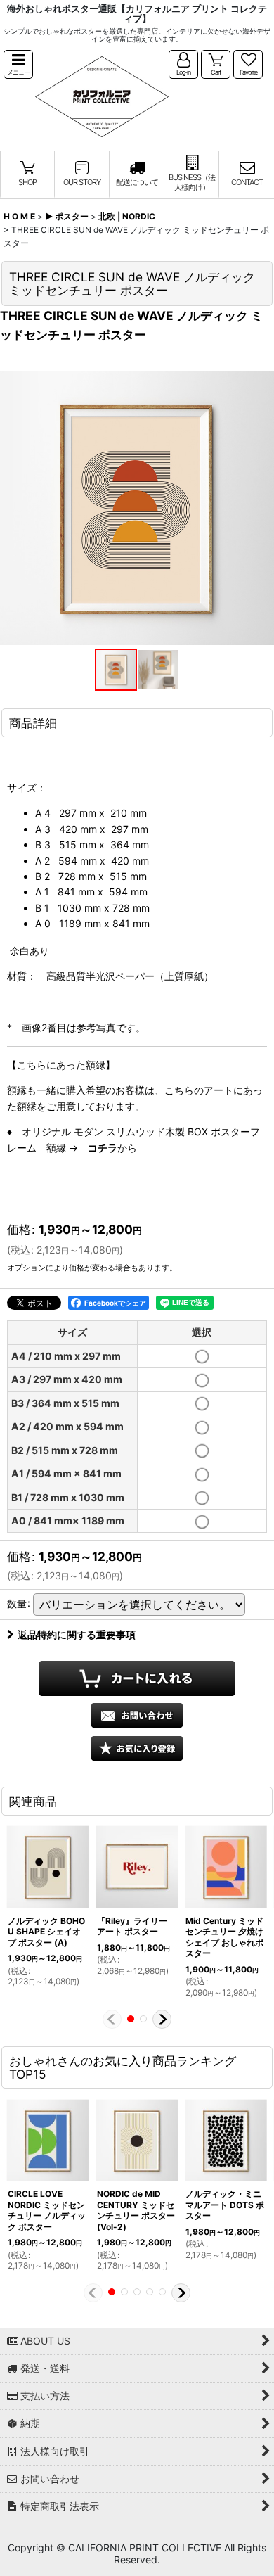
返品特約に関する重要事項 (77, 1634)
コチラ (103, 1148)
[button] (18, 64)
